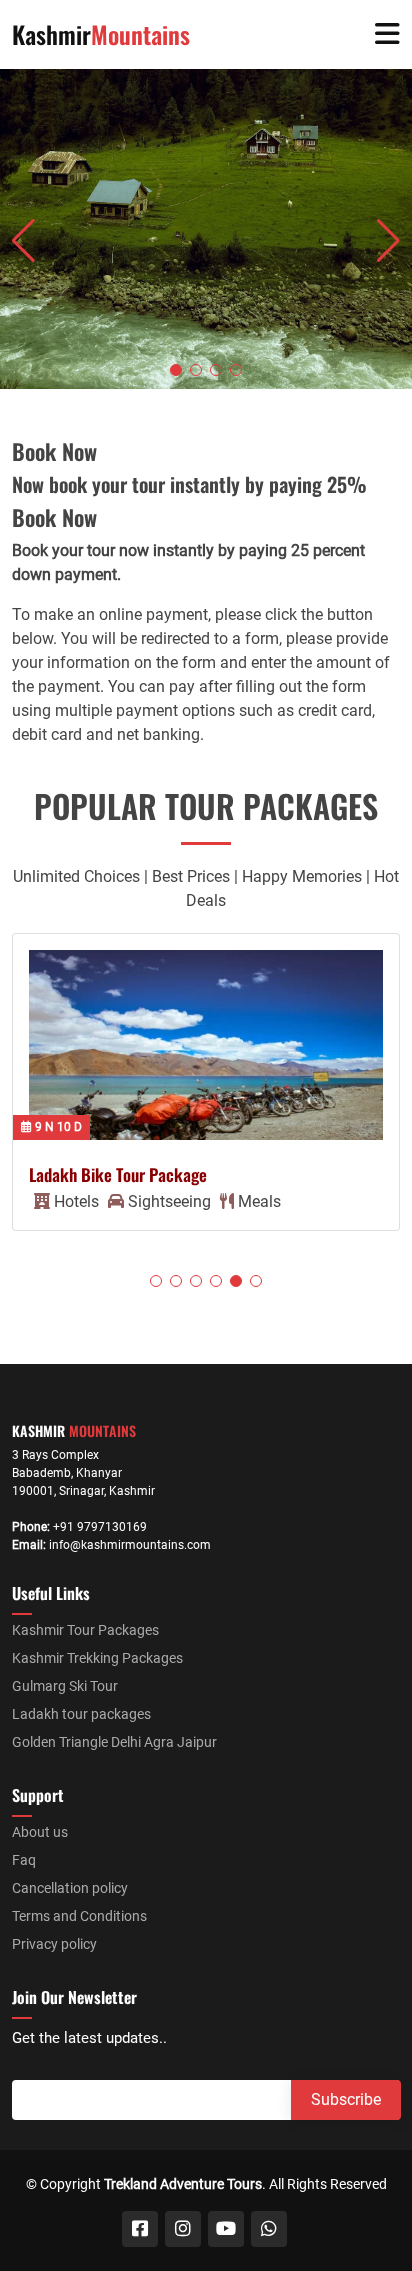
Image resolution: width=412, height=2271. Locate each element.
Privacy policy (54, 1944)
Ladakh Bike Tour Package (118, 1174)
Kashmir (101, 34)
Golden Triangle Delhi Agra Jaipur (114, 1742)
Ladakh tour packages (81, 1714)
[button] (176, 370)
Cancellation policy (70, 1888)
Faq (24, 1860)
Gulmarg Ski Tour (65, 1686)
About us (40, 1832)
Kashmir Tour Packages (85, 1630)
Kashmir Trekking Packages (97, 1658)
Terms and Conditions (79, 1916)
